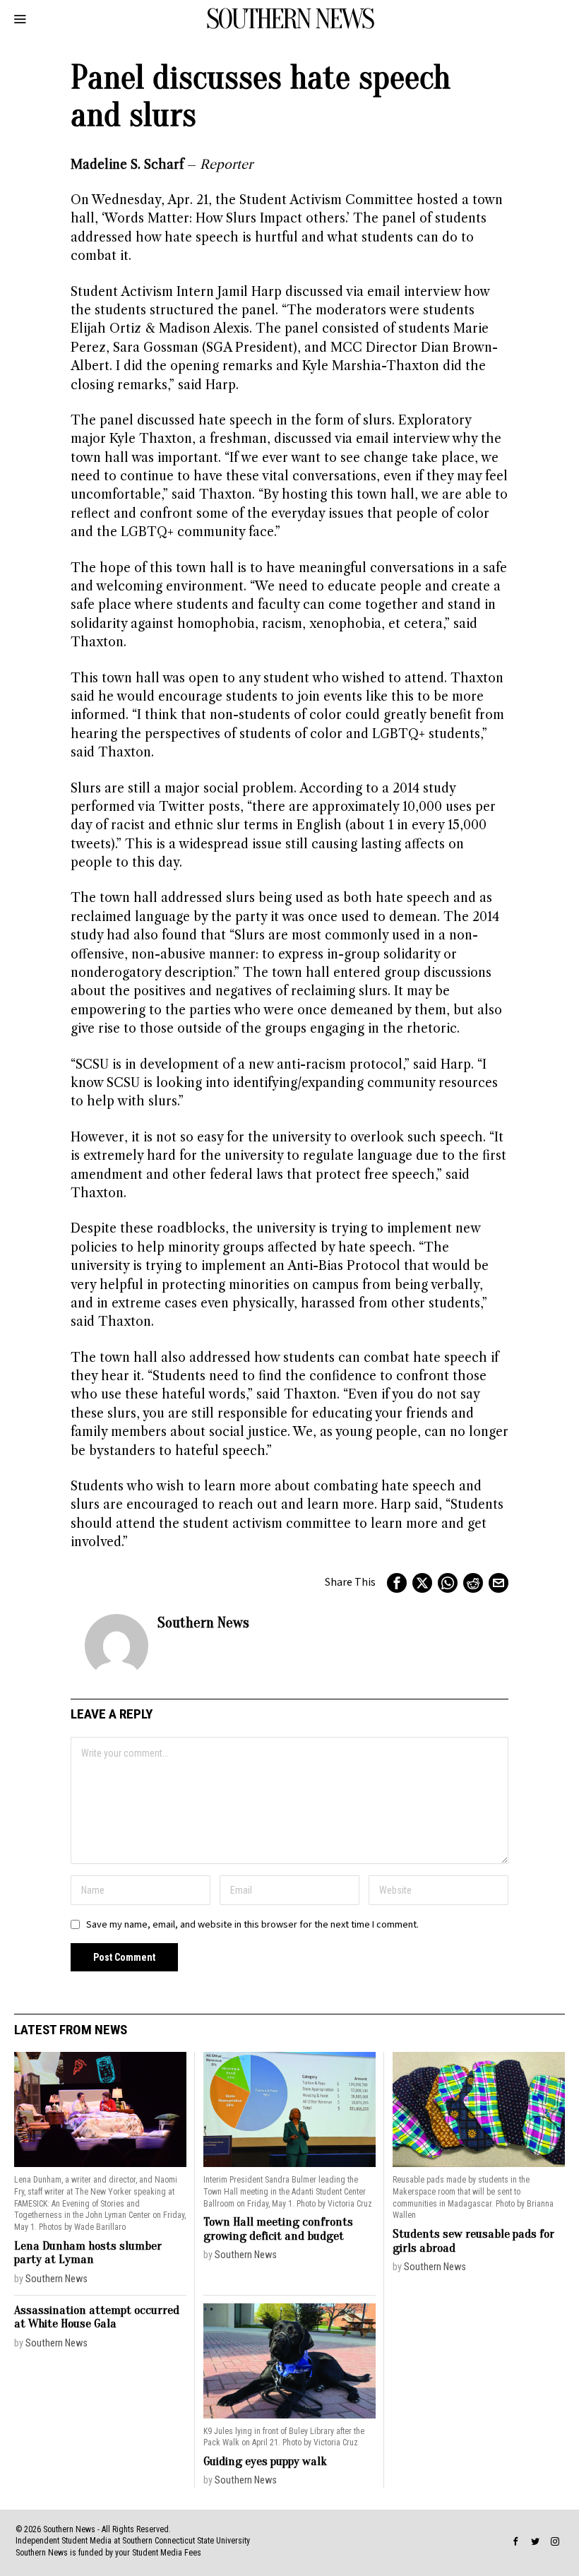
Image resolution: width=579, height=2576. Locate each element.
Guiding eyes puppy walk (265, 2461)
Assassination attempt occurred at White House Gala (97, 2317)
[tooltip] (397, 1583)
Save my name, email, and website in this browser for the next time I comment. (252, 1924)
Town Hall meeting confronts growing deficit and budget (278, 2229)
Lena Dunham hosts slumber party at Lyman (88, 2253)
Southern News (203, 1622)
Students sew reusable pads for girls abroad (473, 2241)
